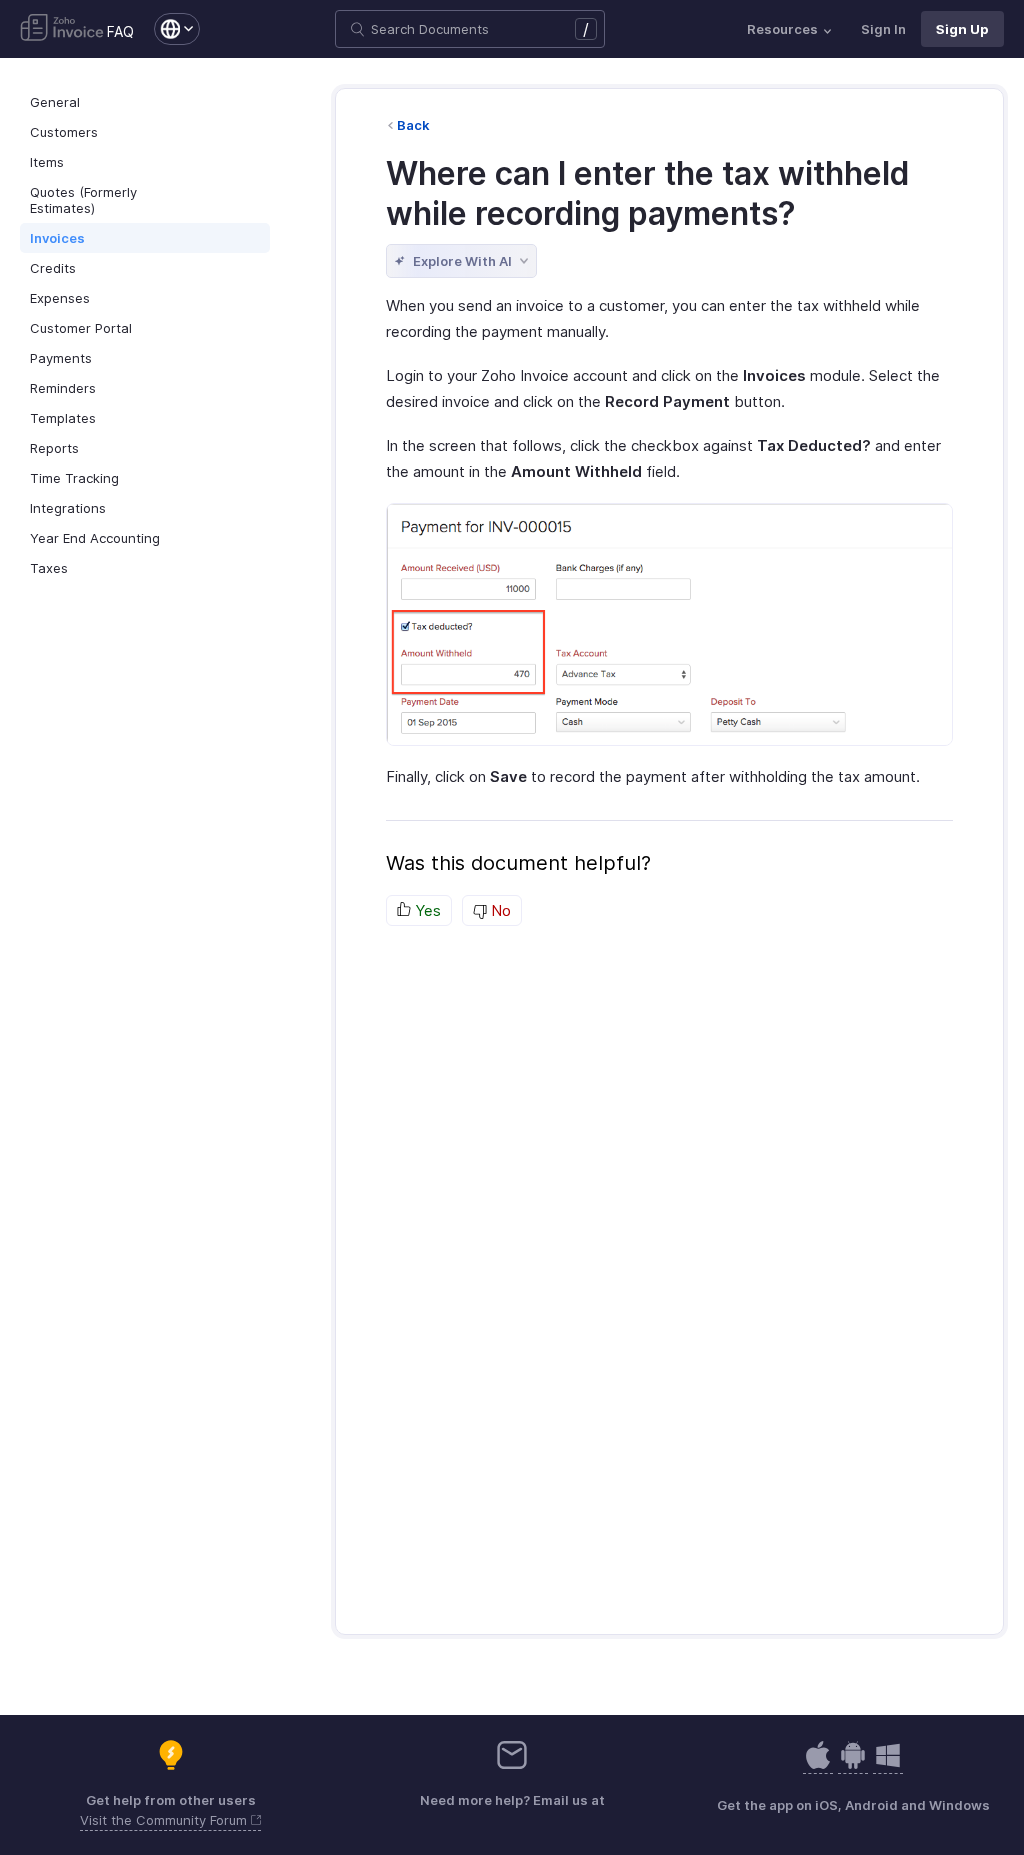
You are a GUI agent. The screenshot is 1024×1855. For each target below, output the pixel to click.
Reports (54, 448)
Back (413, 125)
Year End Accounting (95, 538)
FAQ (120, 31)
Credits (53, 268)
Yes (426, 910)
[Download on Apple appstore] (853, 1765)
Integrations (68, 508)
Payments (61, 358)
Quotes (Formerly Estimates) (83, 200)
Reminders (63, 388)
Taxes (49, 568)
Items (47, 162)
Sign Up (962, 29)
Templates (63, 418)
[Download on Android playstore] (818, 1765)
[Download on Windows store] (888, 1765)
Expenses (60, 298)
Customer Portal (81, 328)
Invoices (57, 238)
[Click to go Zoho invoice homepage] (62, 29)
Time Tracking (74, 478)
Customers (64, 132)
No (499, 910)
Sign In (883, 29)
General (55, 102)
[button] (167, 29)
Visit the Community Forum (165, 1820)
